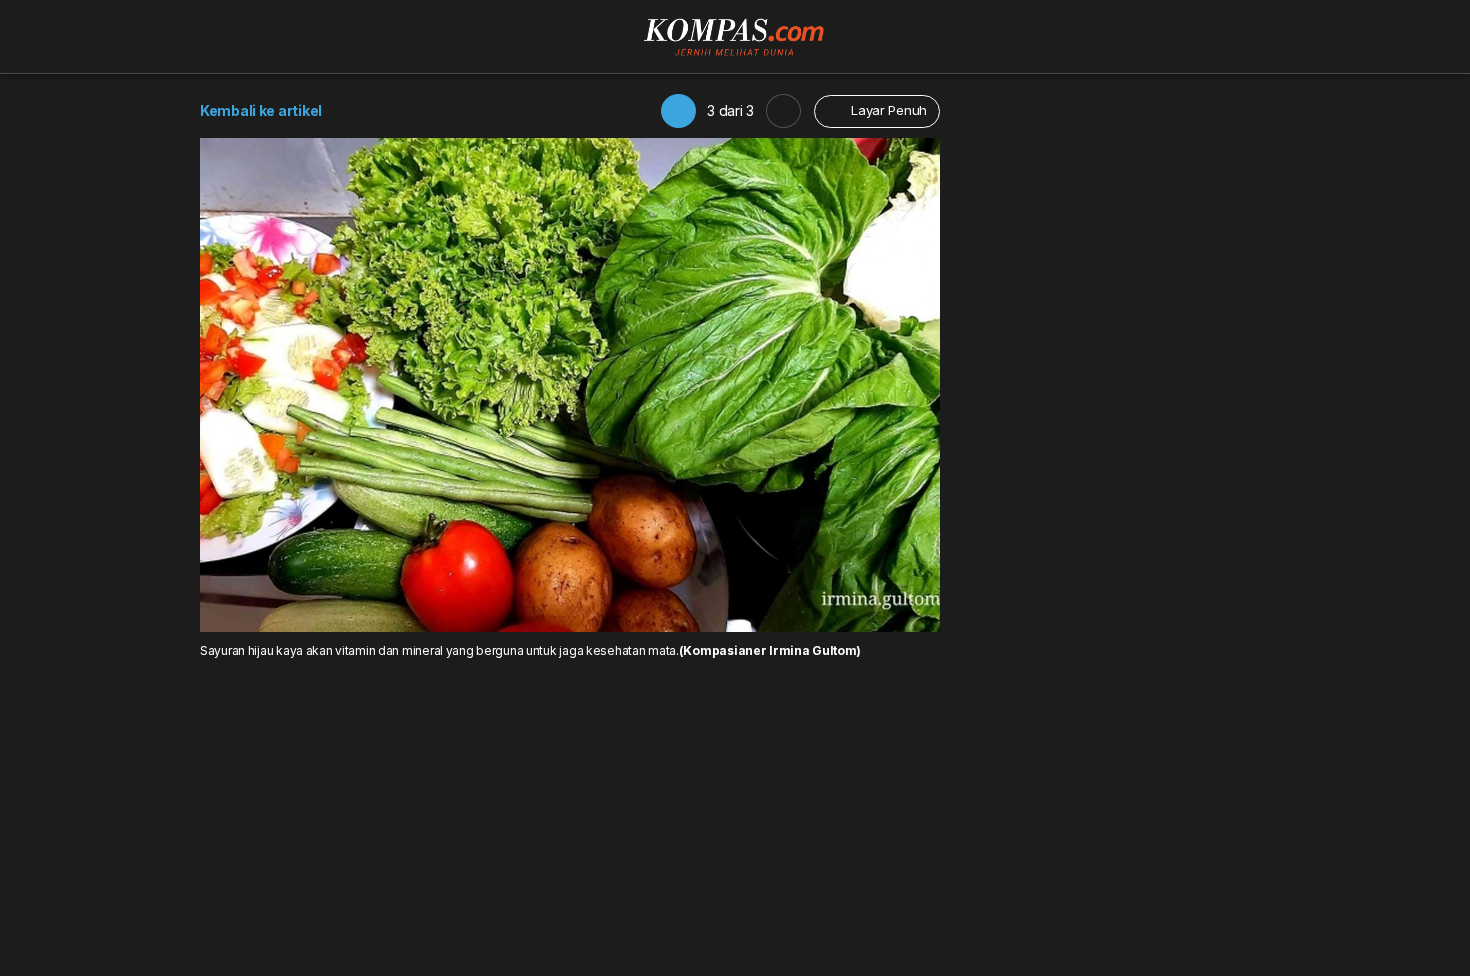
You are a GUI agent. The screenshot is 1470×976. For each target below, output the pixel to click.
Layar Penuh (887, 110)
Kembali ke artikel (261, 110)
